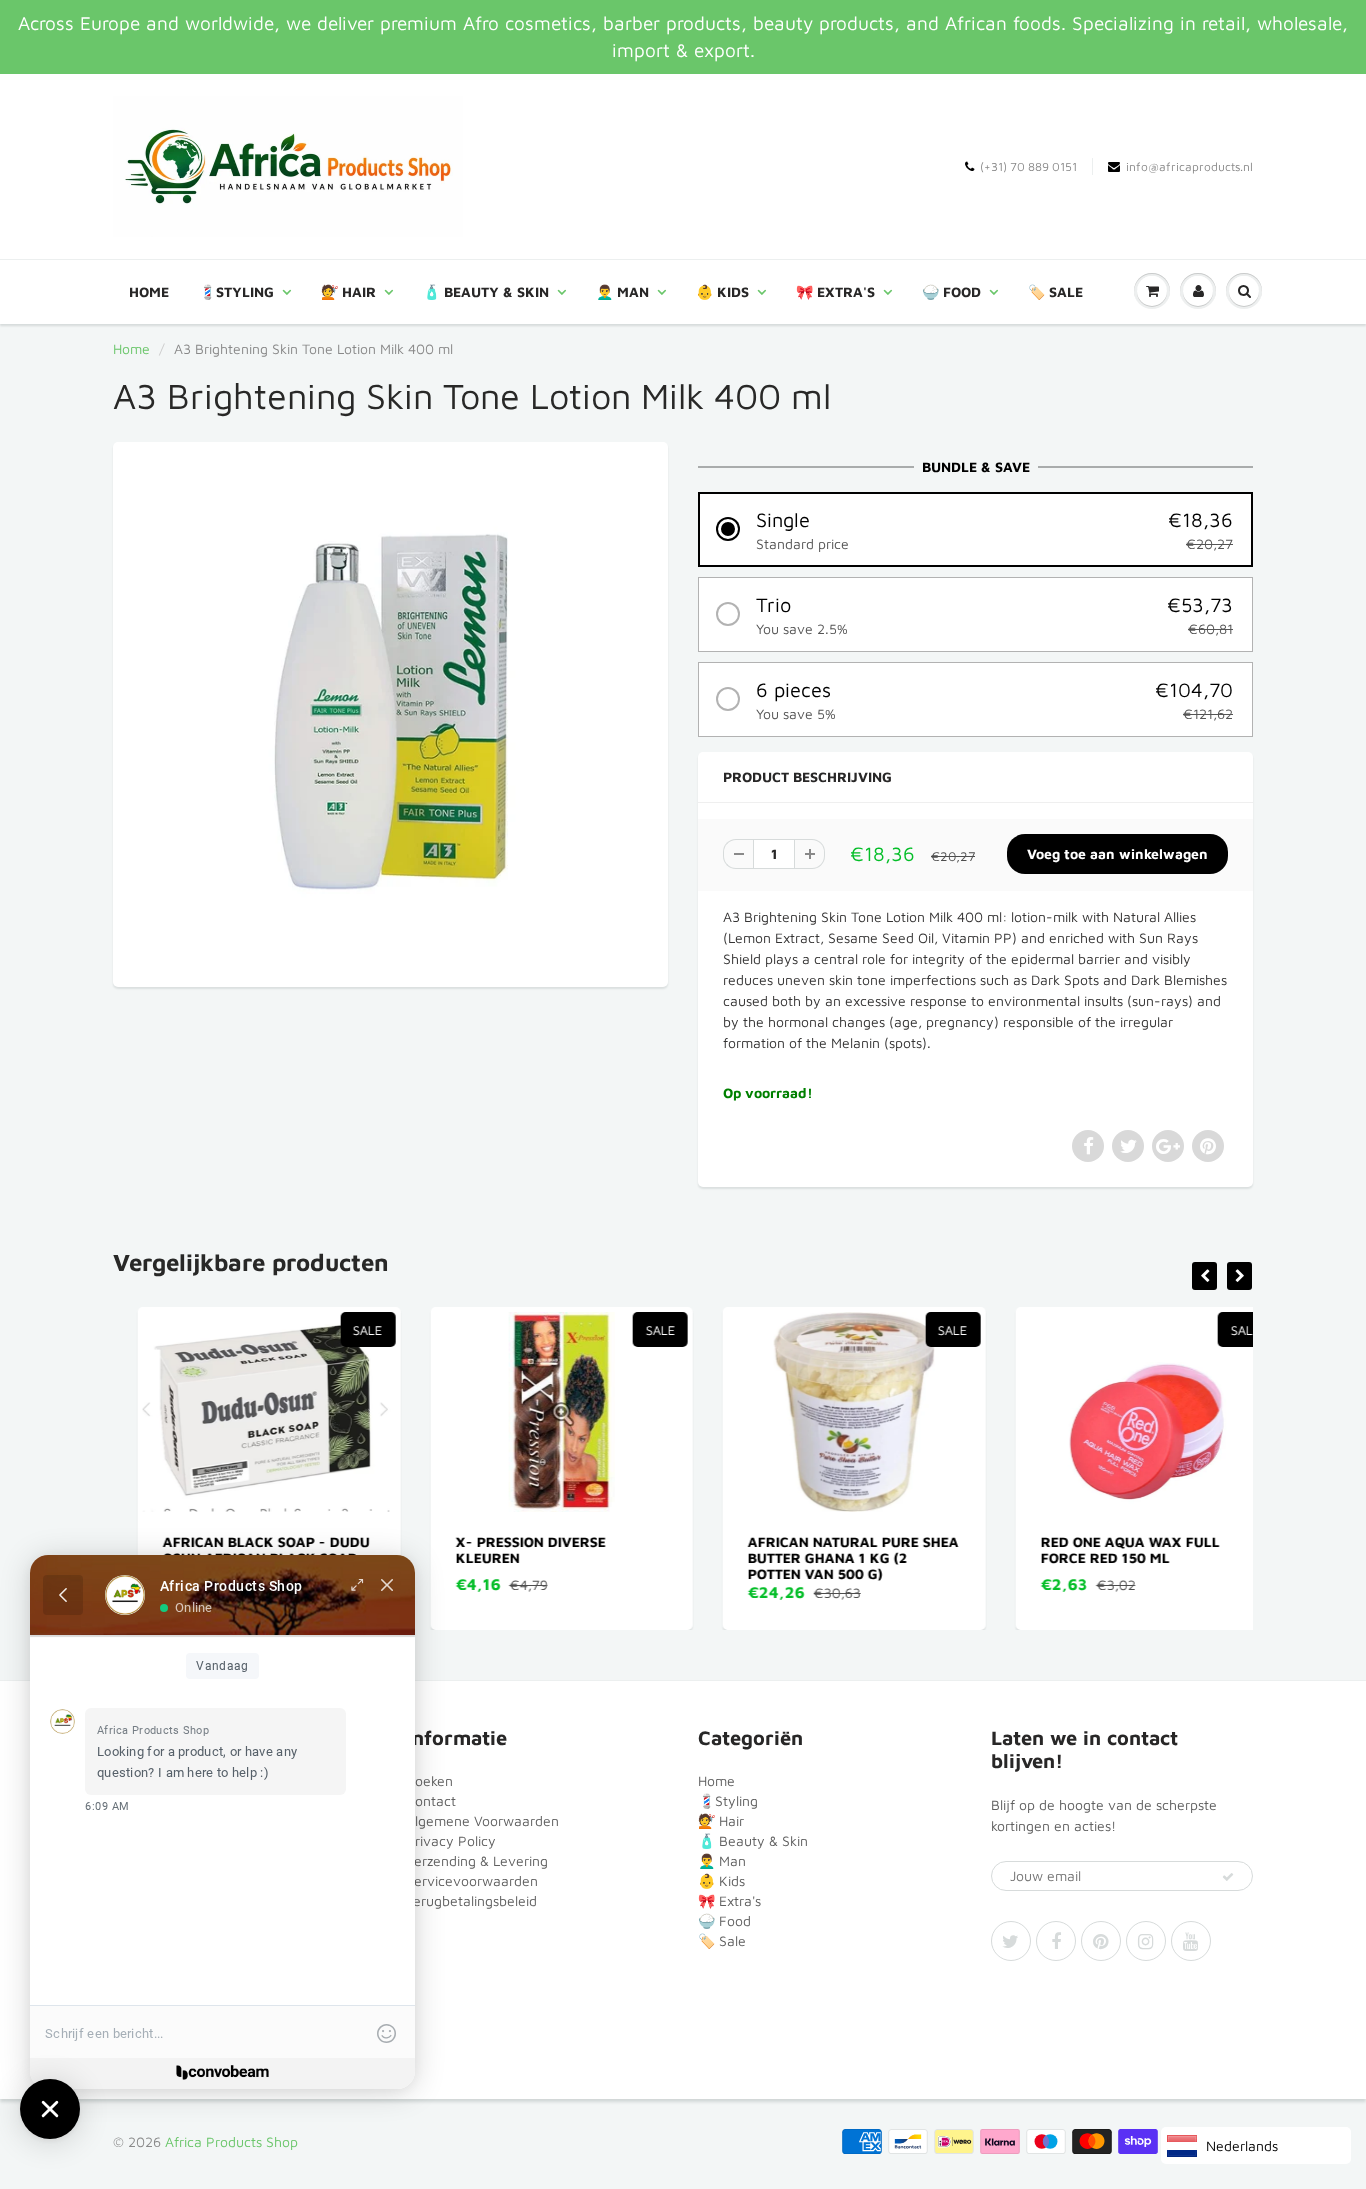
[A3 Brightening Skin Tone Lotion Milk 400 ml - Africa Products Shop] (390, 712)
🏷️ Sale (1055, 291)
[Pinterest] (1101, 1941)
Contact (431, 1800)
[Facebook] (1056, 1941)
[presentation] (1204, 1276)
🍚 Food (951, 291)
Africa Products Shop (231, 2141)
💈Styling (236, 291)
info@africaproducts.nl (1189, 166)
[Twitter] (1011, 1941)
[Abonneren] (1228, 1877)
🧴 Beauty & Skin (486, 291)
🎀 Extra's (835, 291)
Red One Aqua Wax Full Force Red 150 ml (1105, 1549)
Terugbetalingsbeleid (471, 1900)
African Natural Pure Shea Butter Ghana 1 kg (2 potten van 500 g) (828, 1557)
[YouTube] (1191, 1941)
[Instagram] (1146, 1941)
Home (149, 291)
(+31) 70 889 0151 (1028, 166)
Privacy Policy (451, 1840)
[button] (975, 529)
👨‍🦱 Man (622, 291)
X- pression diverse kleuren (506, 1549)
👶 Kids (722, 291)
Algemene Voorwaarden (482, 1820)
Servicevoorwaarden (472, 1880)
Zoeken (429, 1780)
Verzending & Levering (477, 1860)
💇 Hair (348, 291)
